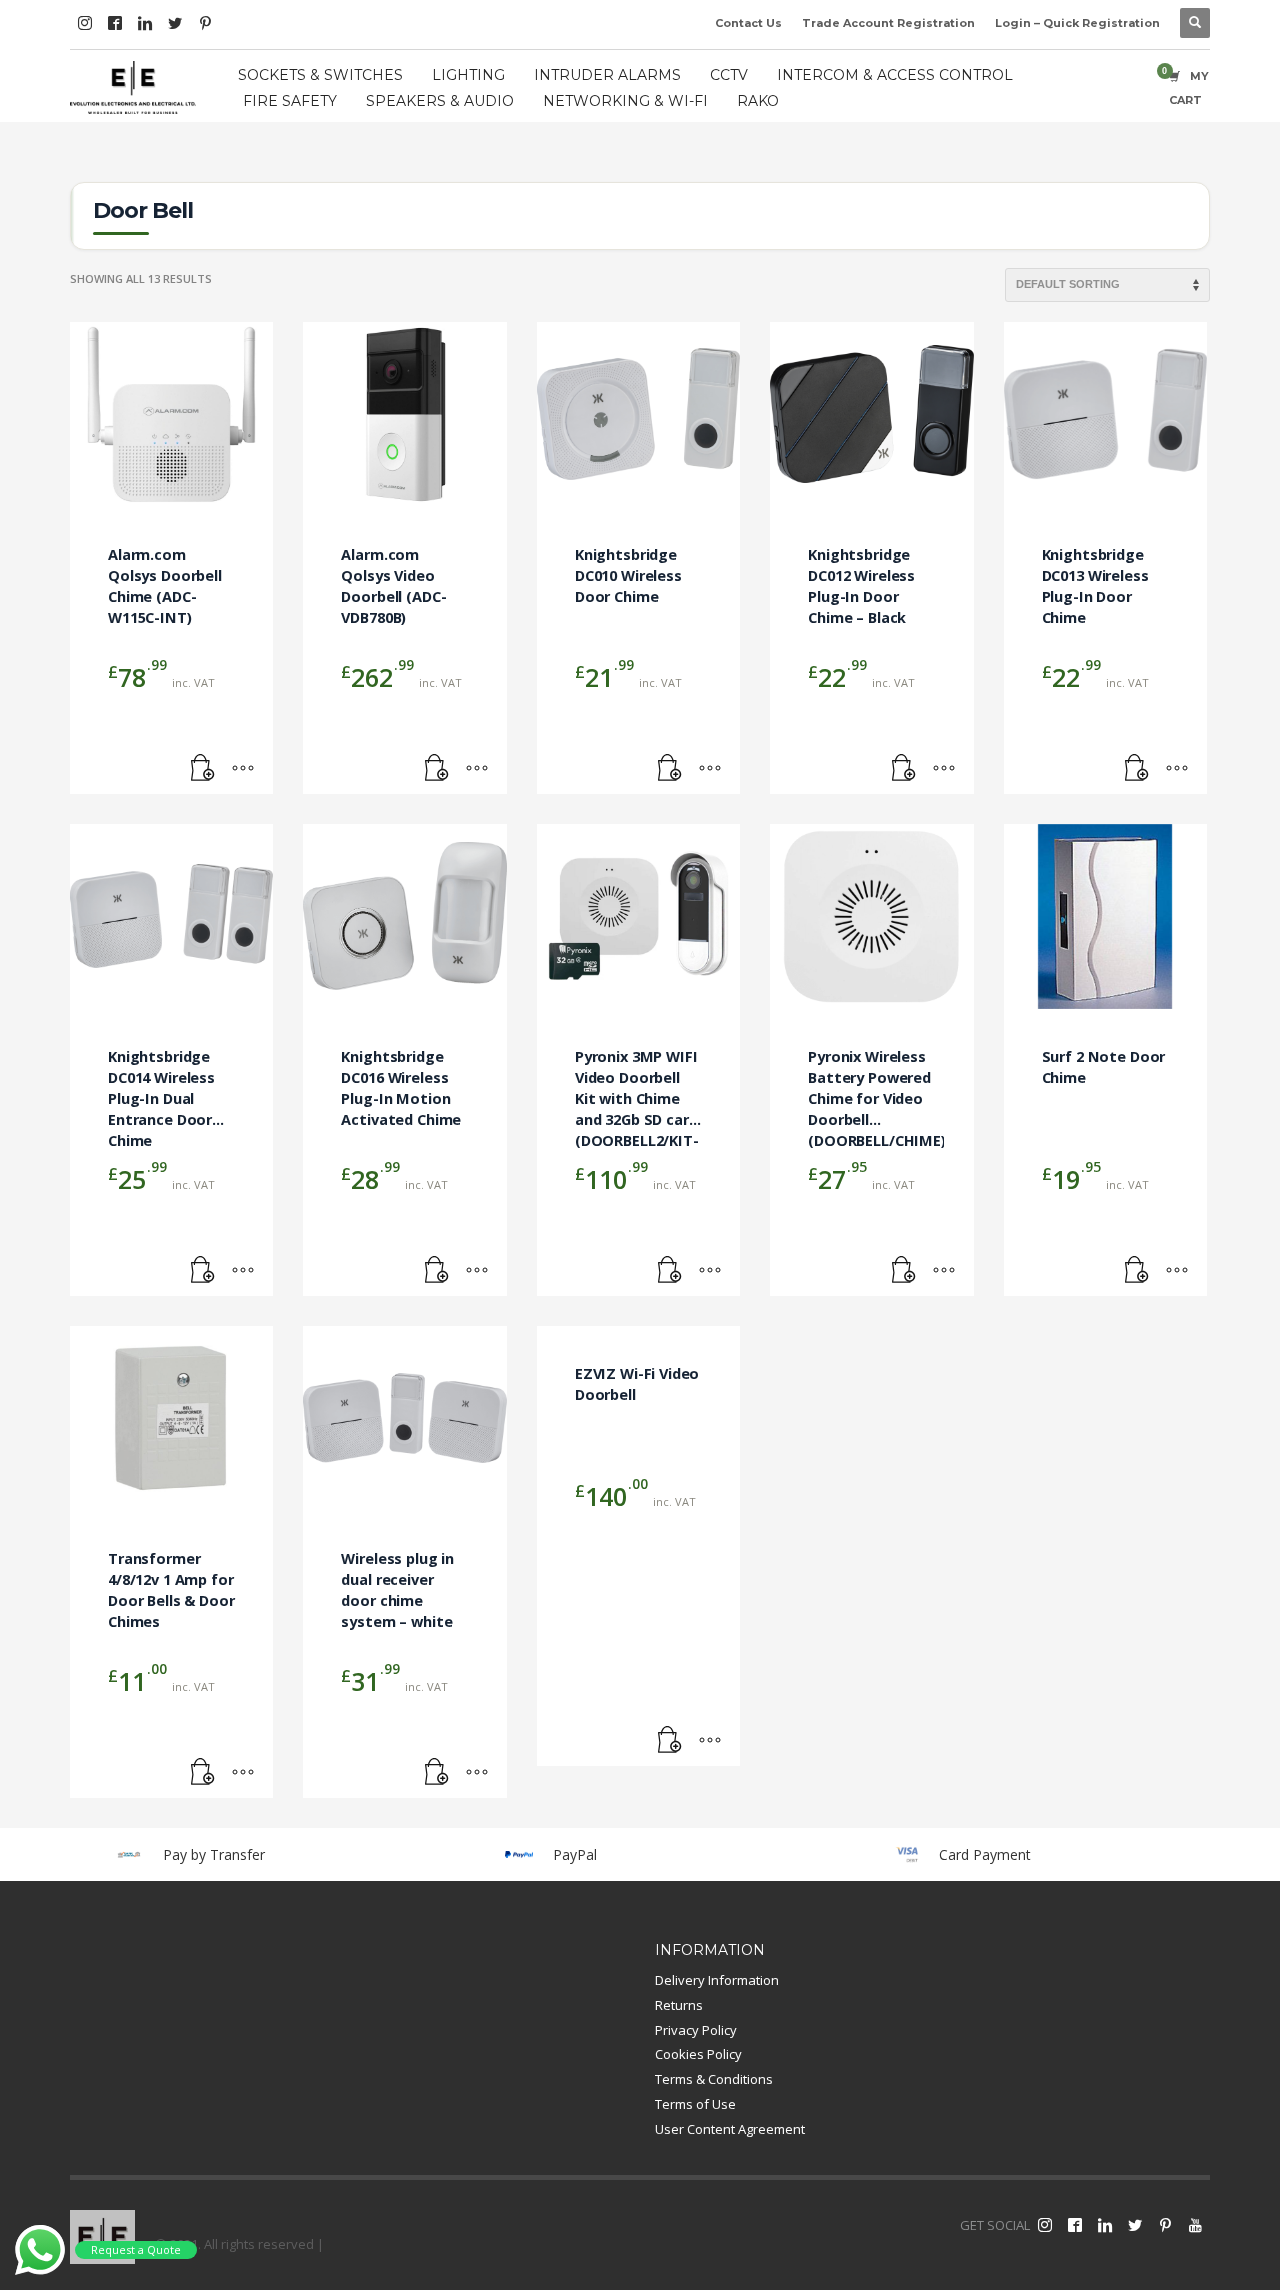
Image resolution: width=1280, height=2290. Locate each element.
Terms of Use (695, 2104)
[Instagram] (85, 23)
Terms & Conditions (714, 2079)
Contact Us (748, 23)
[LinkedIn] (145, 23)
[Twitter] (175, 23)
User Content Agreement (730, 2129)
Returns (679, 2005)
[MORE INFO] (243, 769)
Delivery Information (717, 1980)
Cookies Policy (698, 2054)
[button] (203, 769)
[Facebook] (115, 23)
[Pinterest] (205, 23)
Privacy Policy (696, 2030)
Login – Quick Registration (1077, 23)
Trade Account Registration (888, 23)
